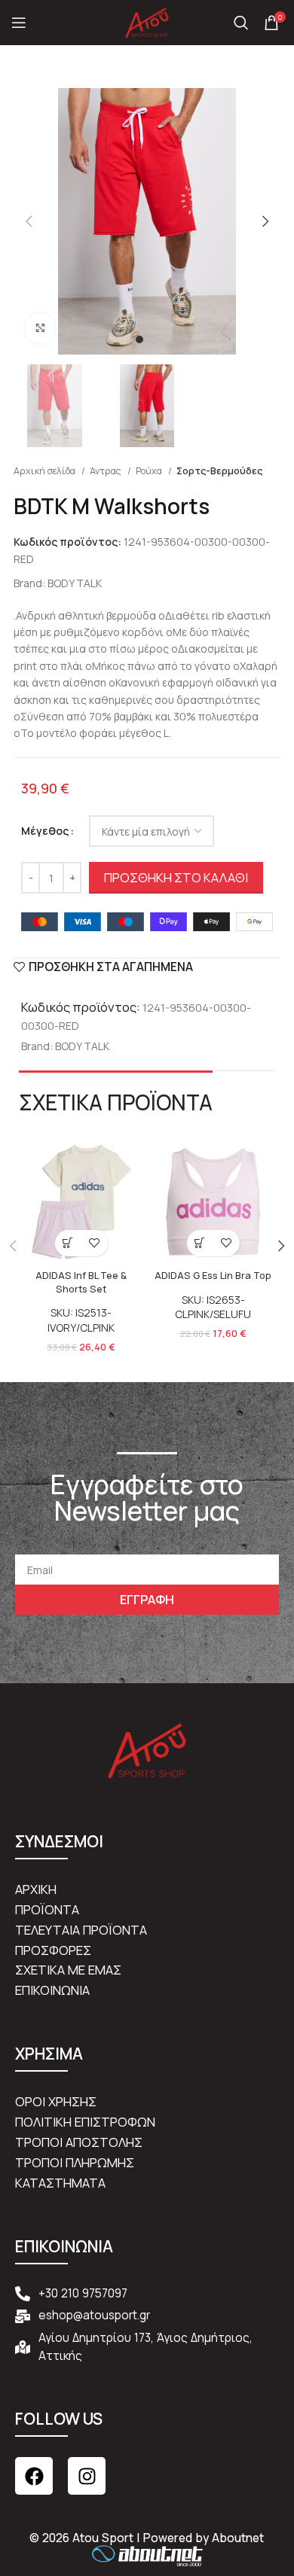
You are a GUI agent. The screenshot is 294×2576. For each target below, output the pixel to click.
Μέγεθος (45, 831)
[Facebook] (34, 2476)
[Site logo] (147, 21)
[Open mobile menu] (19, 23)
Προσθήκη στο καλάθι (176, 877)
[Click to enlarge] (40, 328)
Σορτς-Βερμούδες (219, 471)
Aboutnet (238, 2538)
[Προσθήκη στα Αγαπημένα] (95, 1243)
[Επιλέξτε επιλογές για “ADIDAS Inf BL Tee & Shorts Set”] (68, 1243)
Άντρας (107, 471)
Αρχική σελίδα (46, 471)
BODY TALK (75, 583)
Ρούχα (150, 471)
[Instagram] (87, 2476)
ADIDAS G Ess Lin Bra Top (213, 1276)
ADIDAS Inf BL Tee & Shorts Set (81, 1282)
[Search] (241, 23)
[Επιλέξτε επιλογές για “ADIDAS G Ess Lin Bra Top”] (200, 1243)
